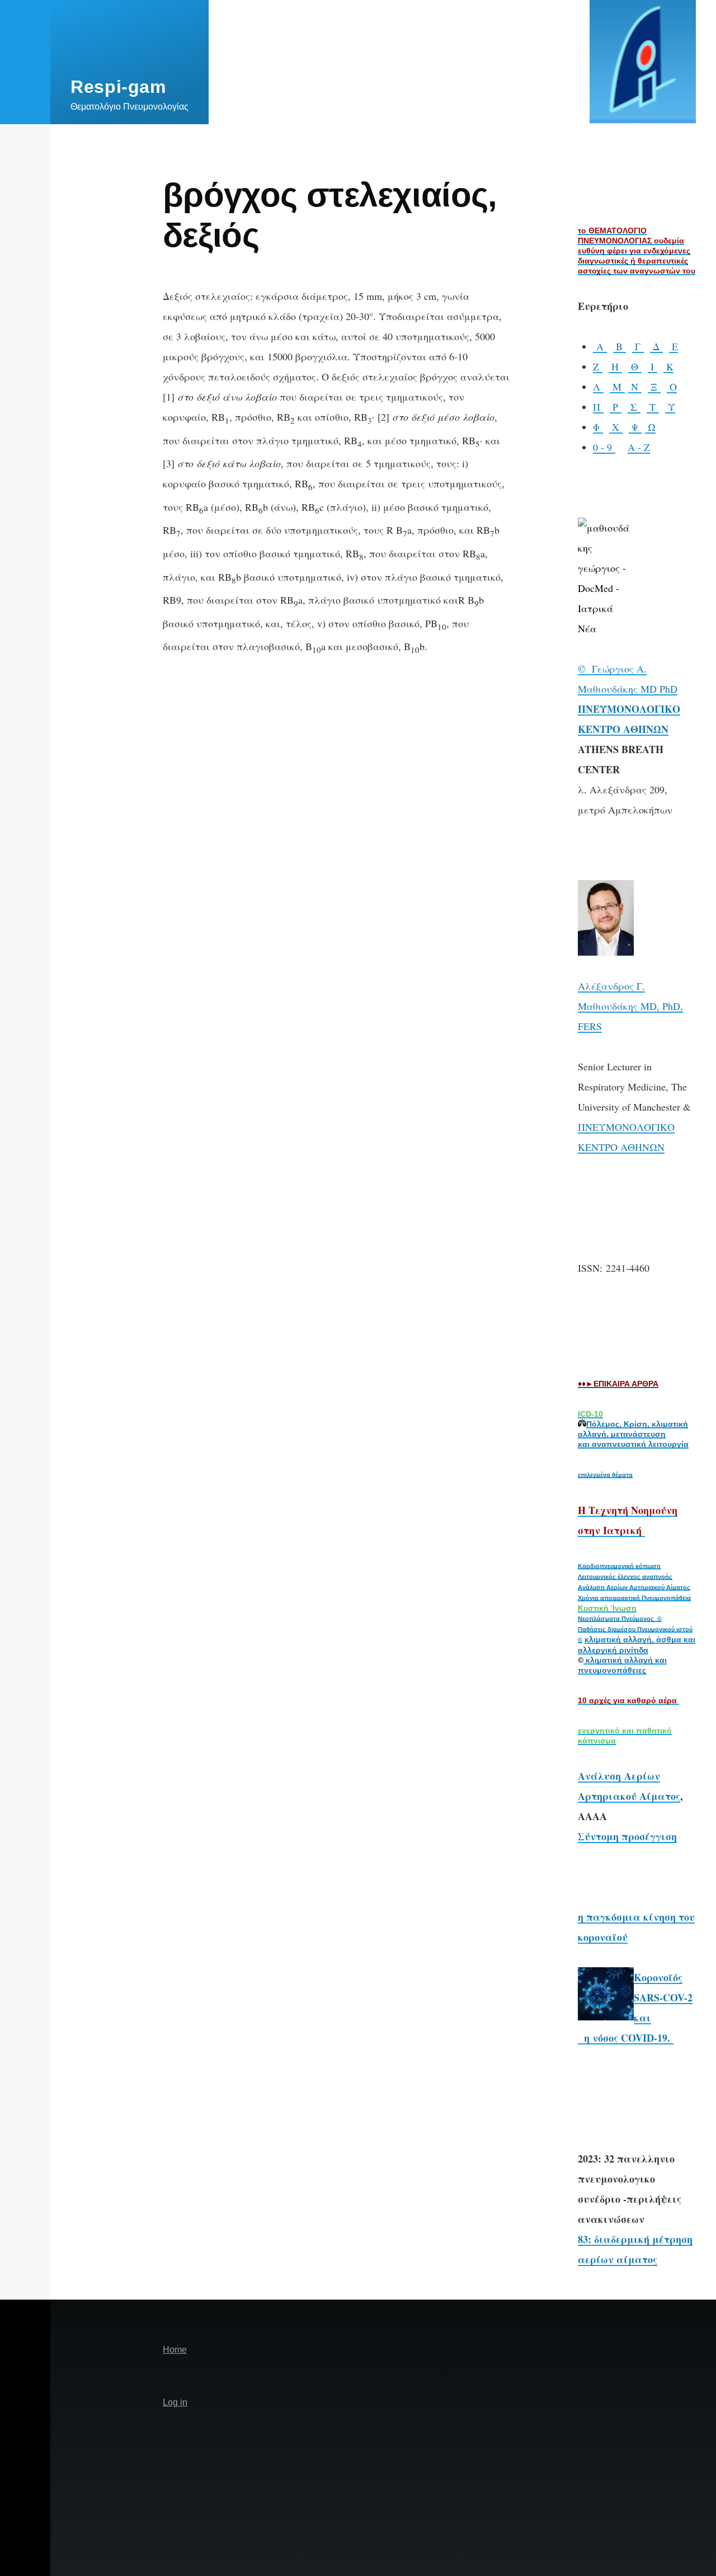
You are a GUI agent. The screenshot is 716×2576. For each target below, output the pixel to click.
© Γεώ (593, 669)
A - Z (639, 447)
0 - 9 (604, 447)
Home (175, 2350)
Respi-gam (118, 87)
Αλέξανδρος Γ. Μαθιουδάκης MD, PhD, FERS (630, 1006)
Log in (175, 2402)
